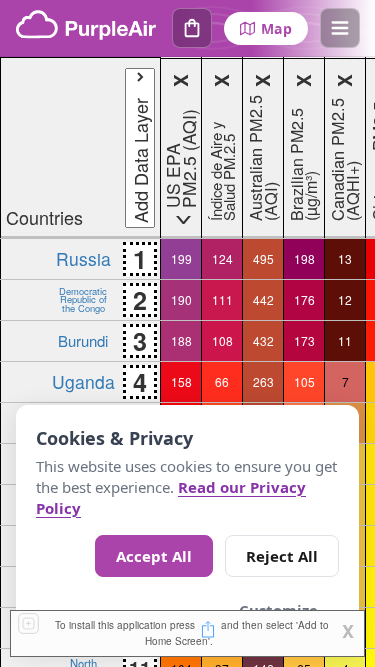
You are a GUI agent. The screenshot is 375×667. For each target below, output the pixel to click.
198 (304, 258)
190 (181, 299)
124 (222, 258)
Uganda (83, 381)
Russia (83, 258)
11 (345, 340)
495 (263, 258)
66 (222, 381)
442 (263, 299)
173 (304, 340)
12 (345, 299)
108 (222, 340)
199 (181, 258)
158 (181, 381)
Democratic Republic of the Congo (83, 299)
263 (263, 381)
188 (181, 340)
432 (263, 340)
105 (304, 381)
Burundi (83, 340)
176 (304, 299)
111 (222, 299)
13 (345, 258)
